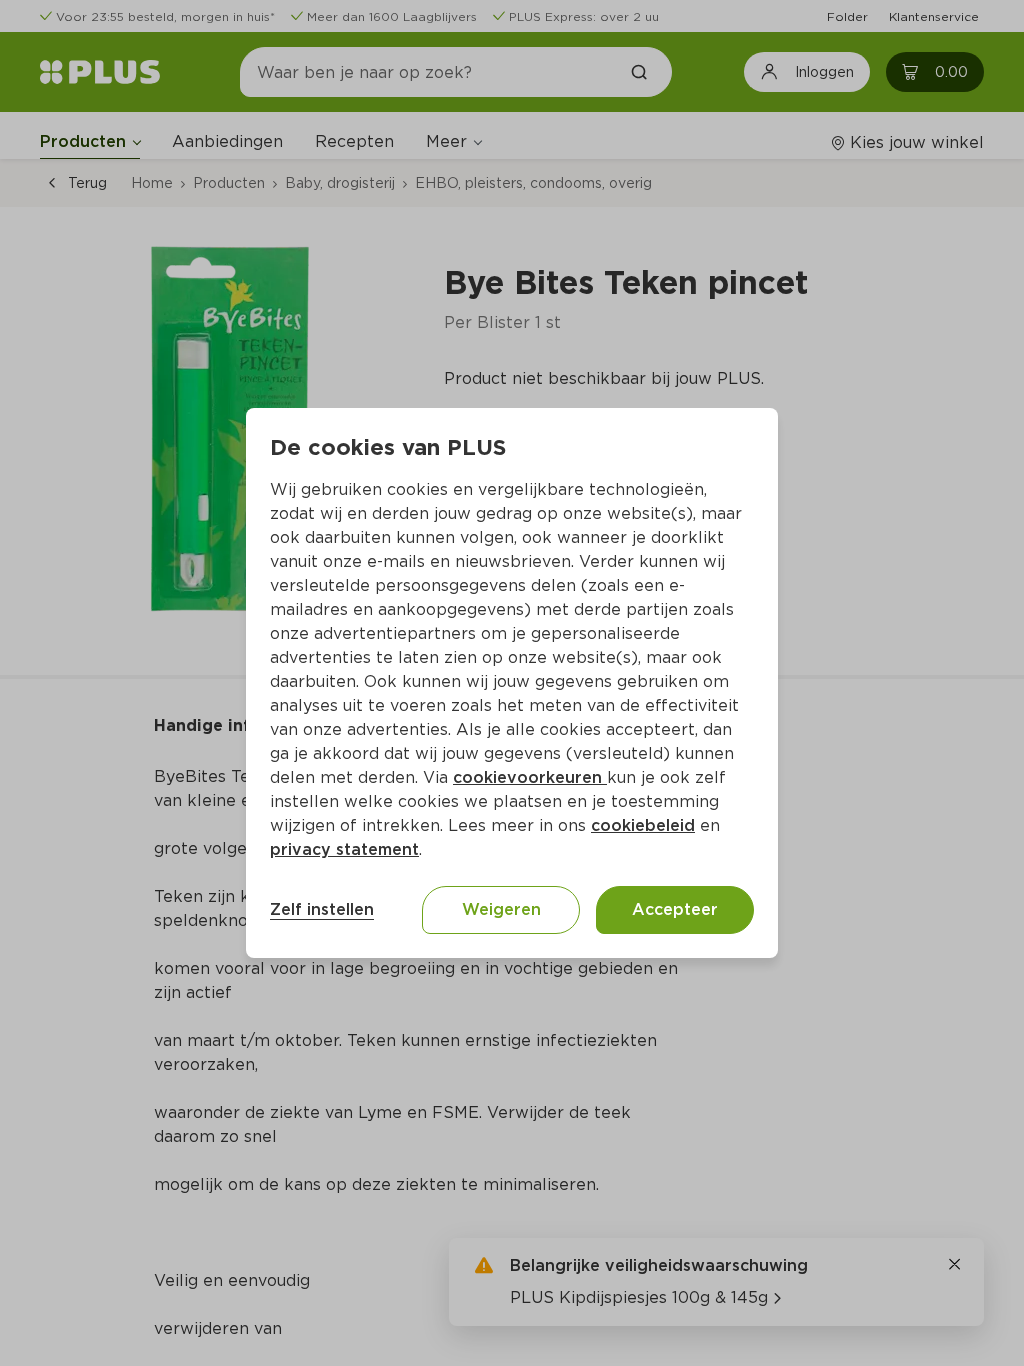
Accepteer (675, 909)
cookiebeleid (643, 825)
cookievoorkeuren (530, 777)
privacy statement (344, 849)
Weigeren (501, 909)
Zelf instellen (322, 909)
